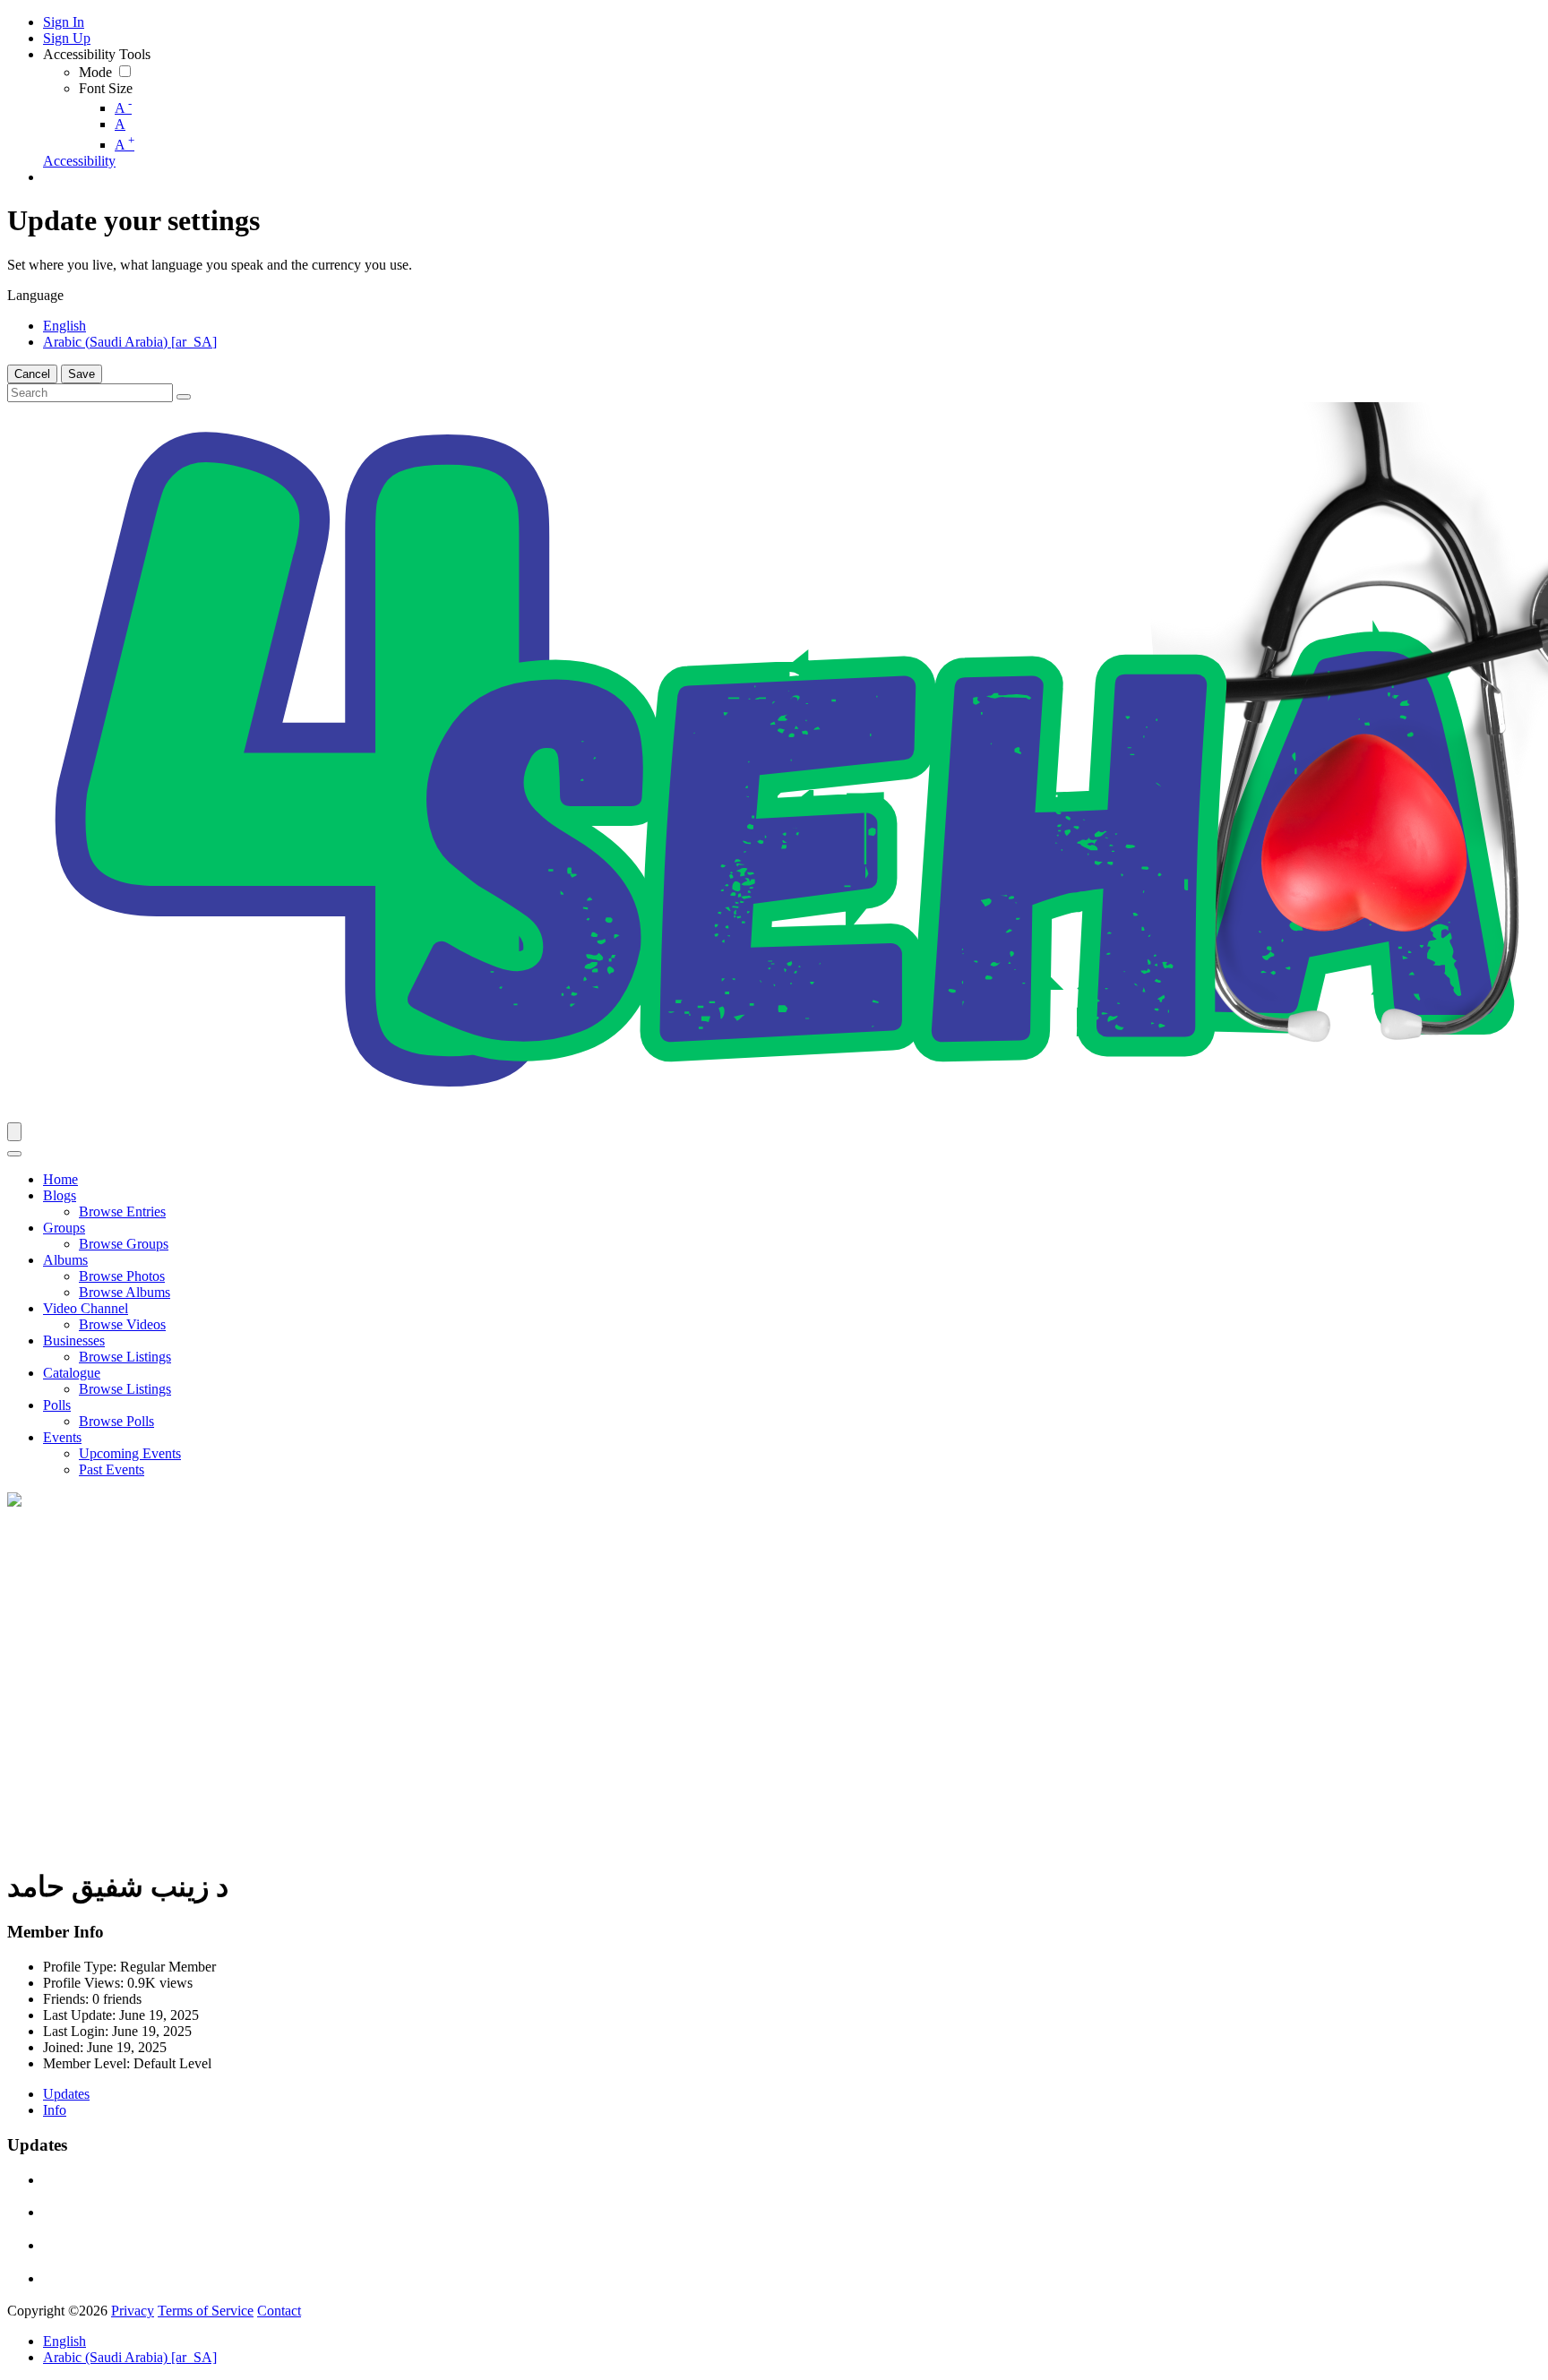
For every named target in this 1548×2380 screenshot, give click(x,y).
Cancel (32, 374)
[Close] (14, 1154)
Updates (66, 2094)
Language (35, 295)
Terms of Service (206, 2311)
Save (82, 374)
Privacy (133, 2311)
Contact (279, 2311)
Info (55, 2110)
